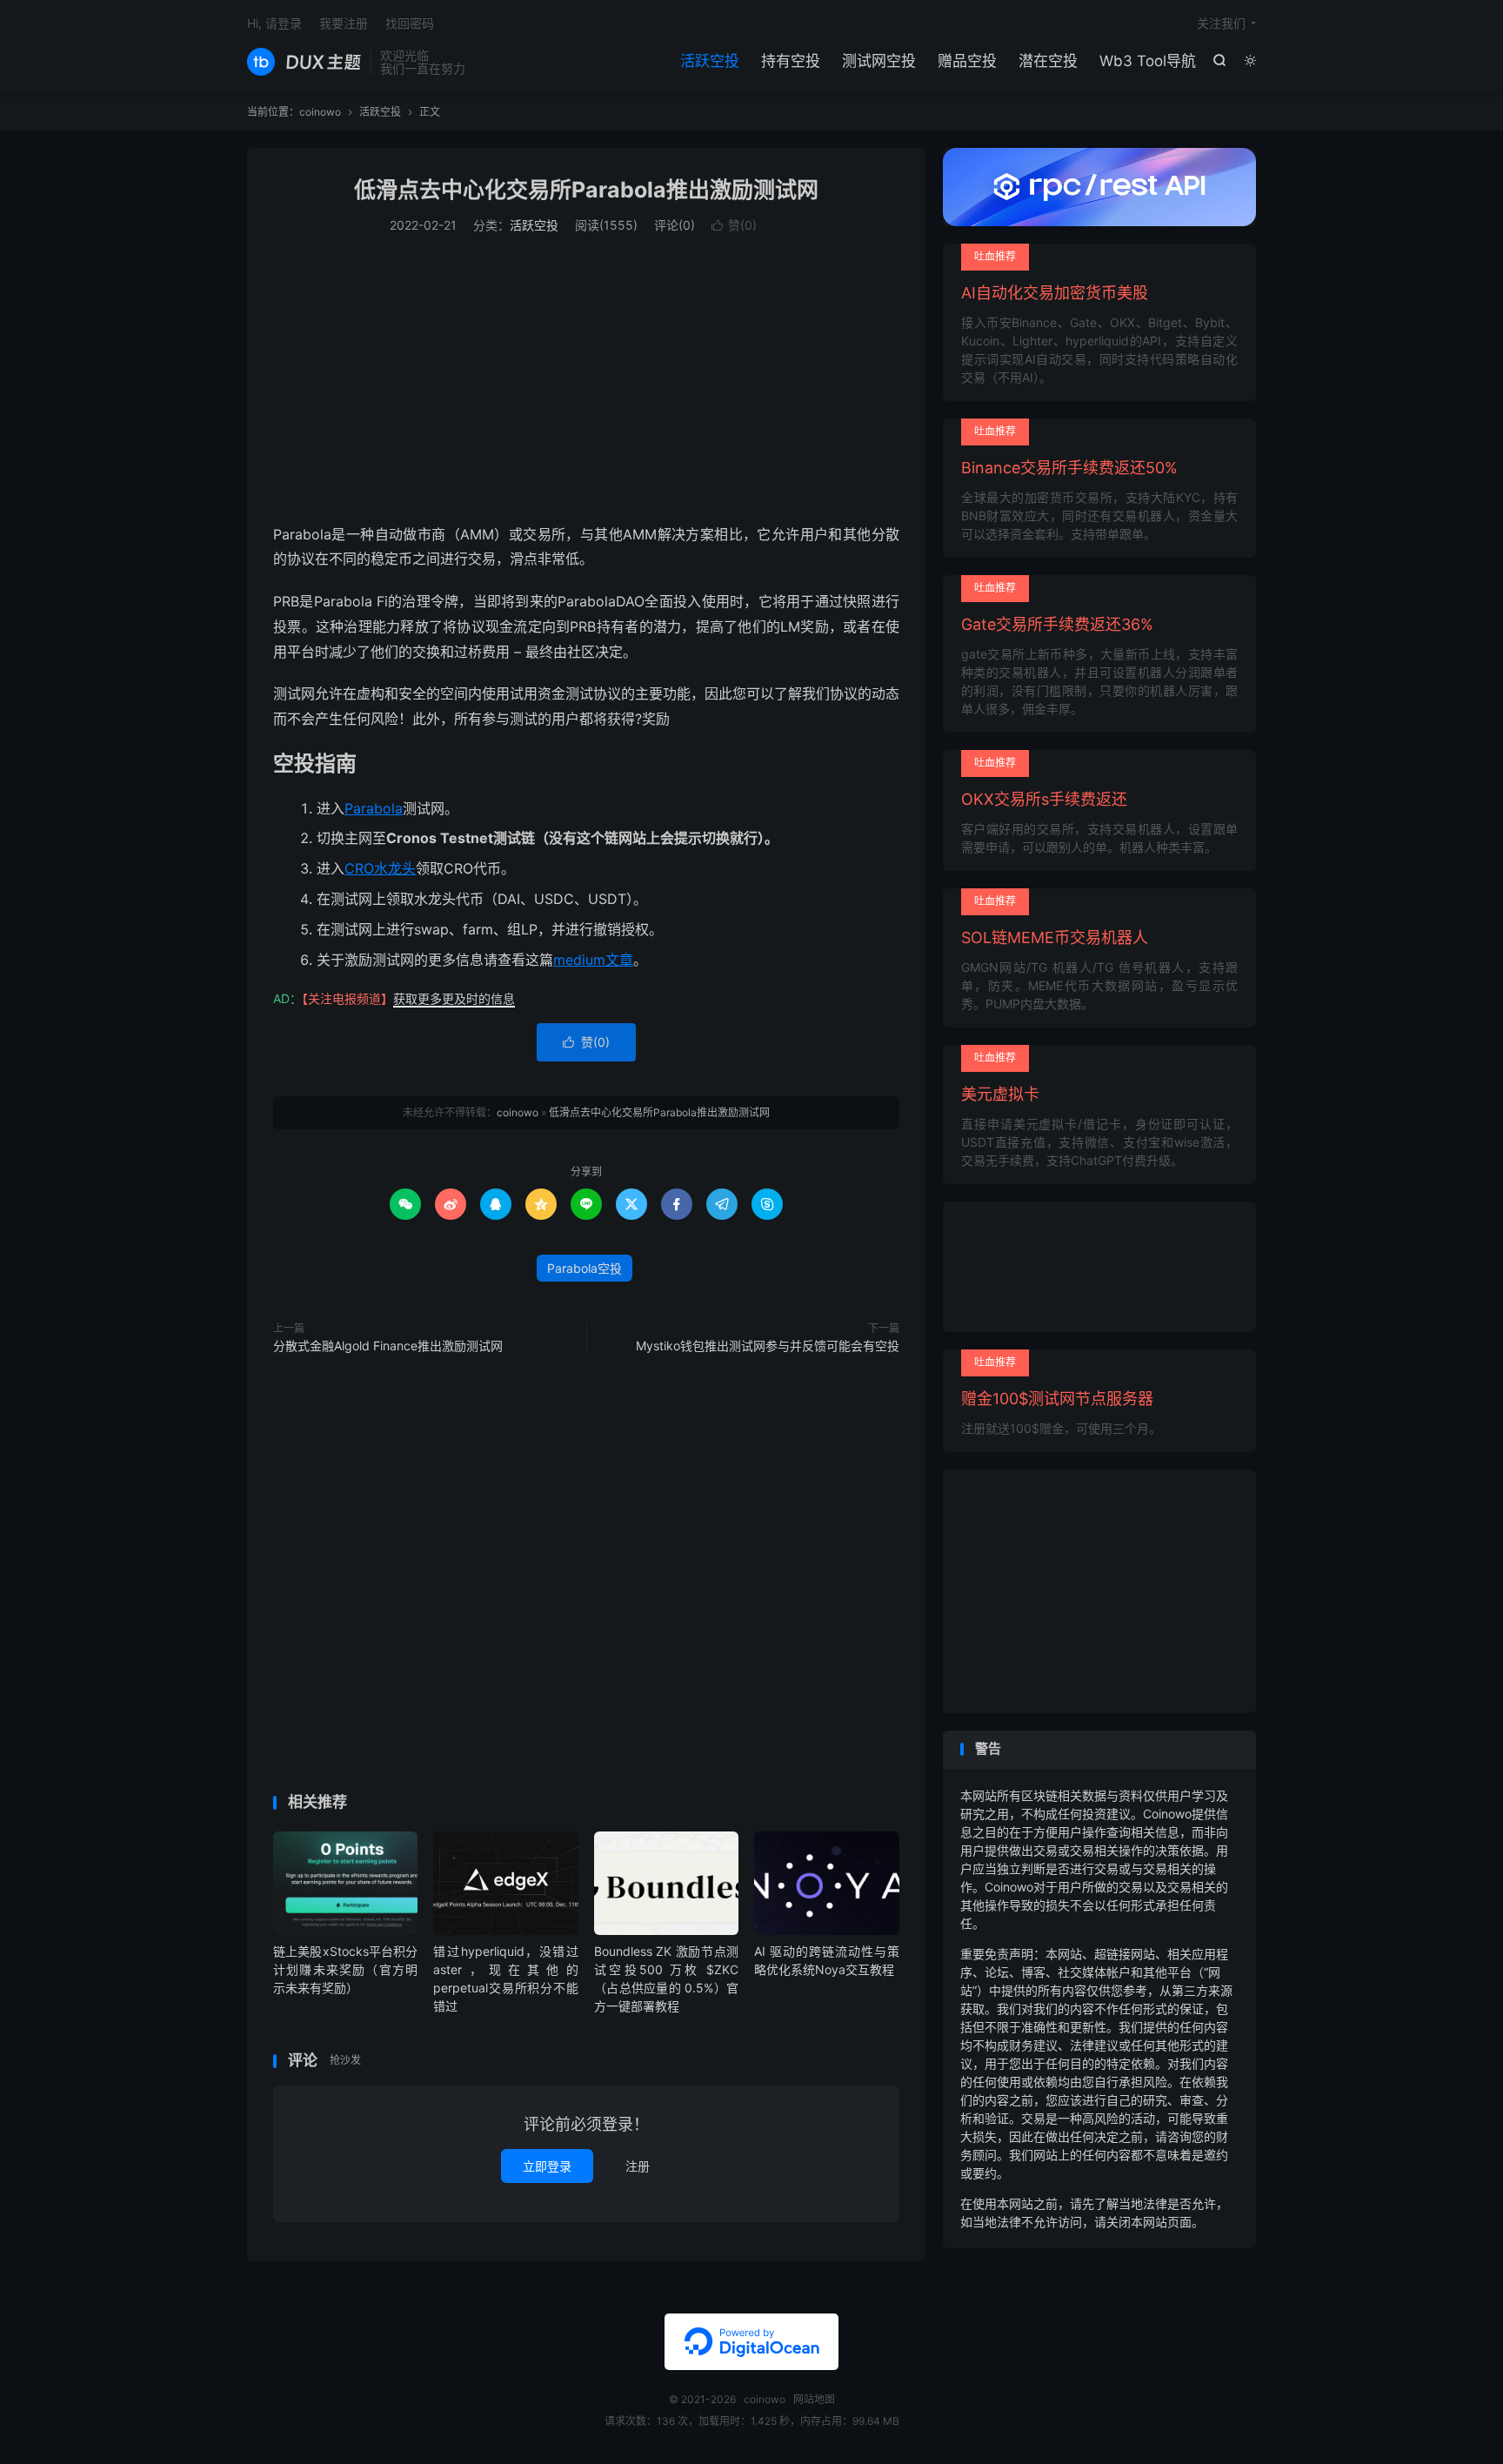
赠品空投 (967, 61)
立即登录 (547, 2166)
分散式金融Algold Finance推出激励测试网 (388, 1346)
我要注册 (344, 23)
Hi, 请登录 (274, 23)
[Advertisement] (586, 383)
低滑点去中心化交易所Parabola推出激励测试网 (586, 190)
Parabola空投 (584, 1268)
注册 (638, 2166)
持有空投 (791, 61)
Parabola (374, 808)
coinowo (304, 62)
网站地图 (814, 2399)
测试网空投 (879, 61)
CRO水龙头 (380, 868)
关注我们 (1221, 23)
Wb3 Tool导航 (1148, 61)
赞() (734, 225)
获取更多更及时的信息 (454, 998)
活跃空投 (710, 61)
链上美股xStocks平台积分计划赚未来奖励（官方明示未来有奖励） (345, 1969)
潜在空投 (1048, 61)
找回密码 (410, 23)
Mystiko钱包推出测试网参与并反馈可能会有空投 (768, 1346)
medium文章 (593, 960)
